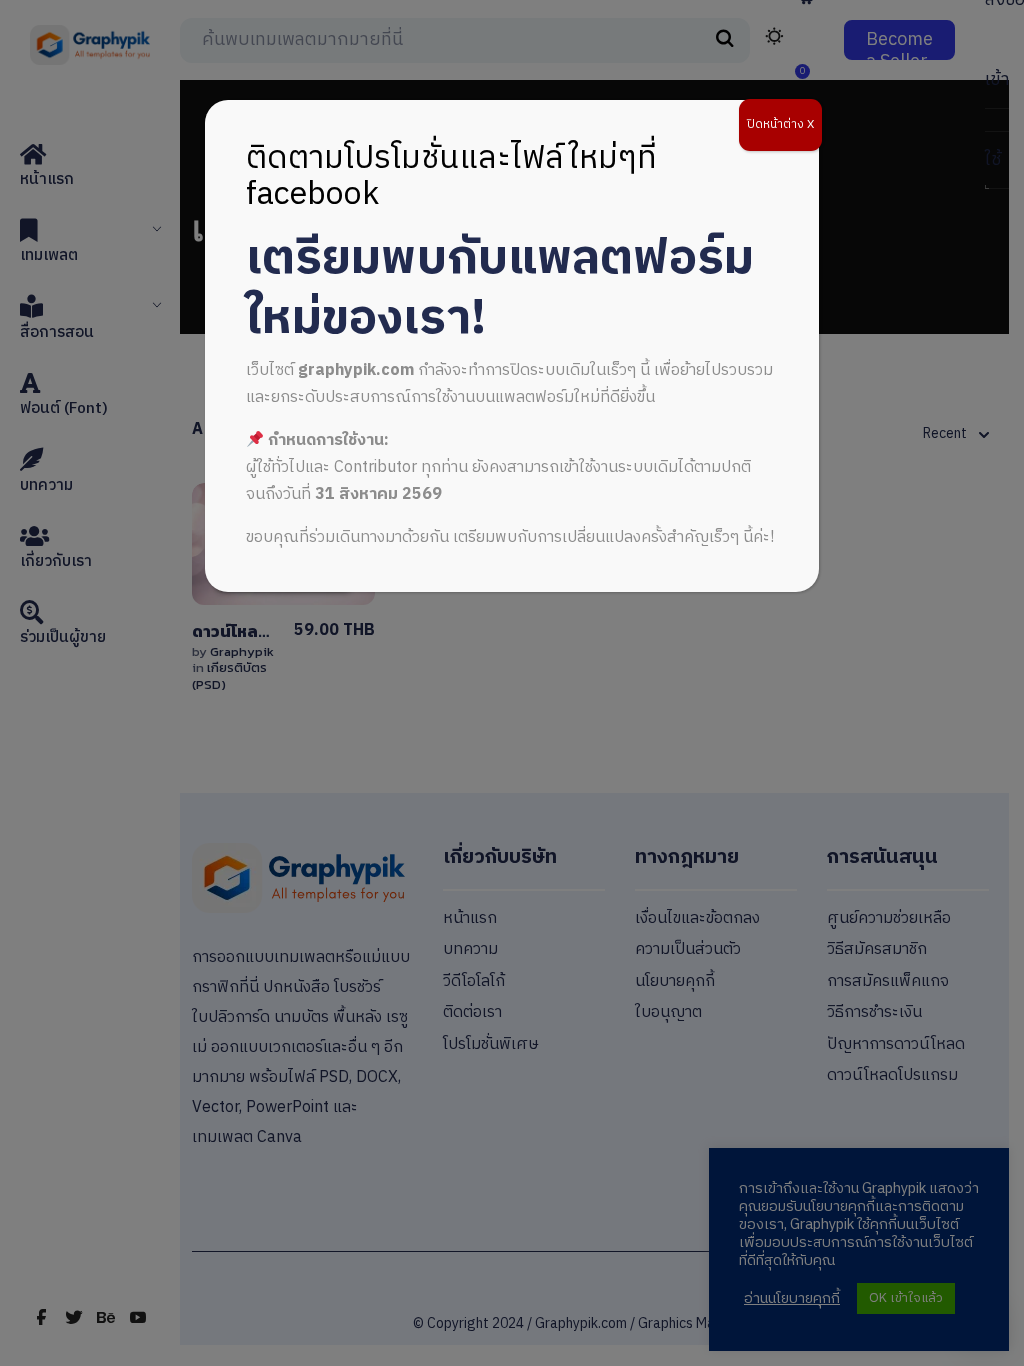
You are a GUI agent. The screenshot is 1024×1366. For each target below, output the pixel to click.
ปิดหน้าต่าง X (780, 124)
